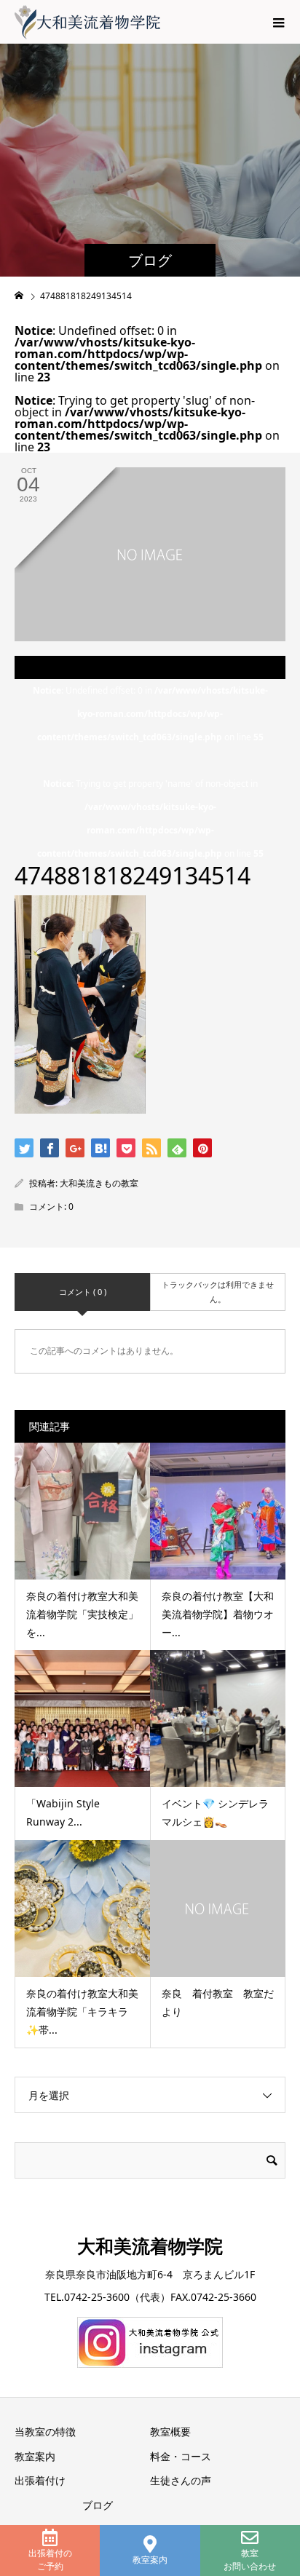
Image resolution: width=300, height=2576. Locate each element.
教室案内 (150, 2560)
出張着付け (40, 2480)
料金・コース (181, 2456)
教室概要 (170, 2432)
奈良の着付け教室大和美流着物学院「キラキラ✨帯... (82, 2012)
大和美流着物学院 (150, 2246)
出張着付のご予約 (50, 2560)
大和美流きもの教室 (99, 1183)
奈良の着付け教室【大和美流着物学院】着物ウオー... (218, 1614)
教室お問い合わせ (250, 2560)
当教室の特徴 (45, 2432)
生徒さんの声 (181, 2480)
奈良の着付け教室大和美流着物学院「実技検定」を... (82, 1614)
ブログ (98, 2505)
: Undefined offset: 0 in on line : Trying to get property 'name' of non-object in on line (150, 772)
